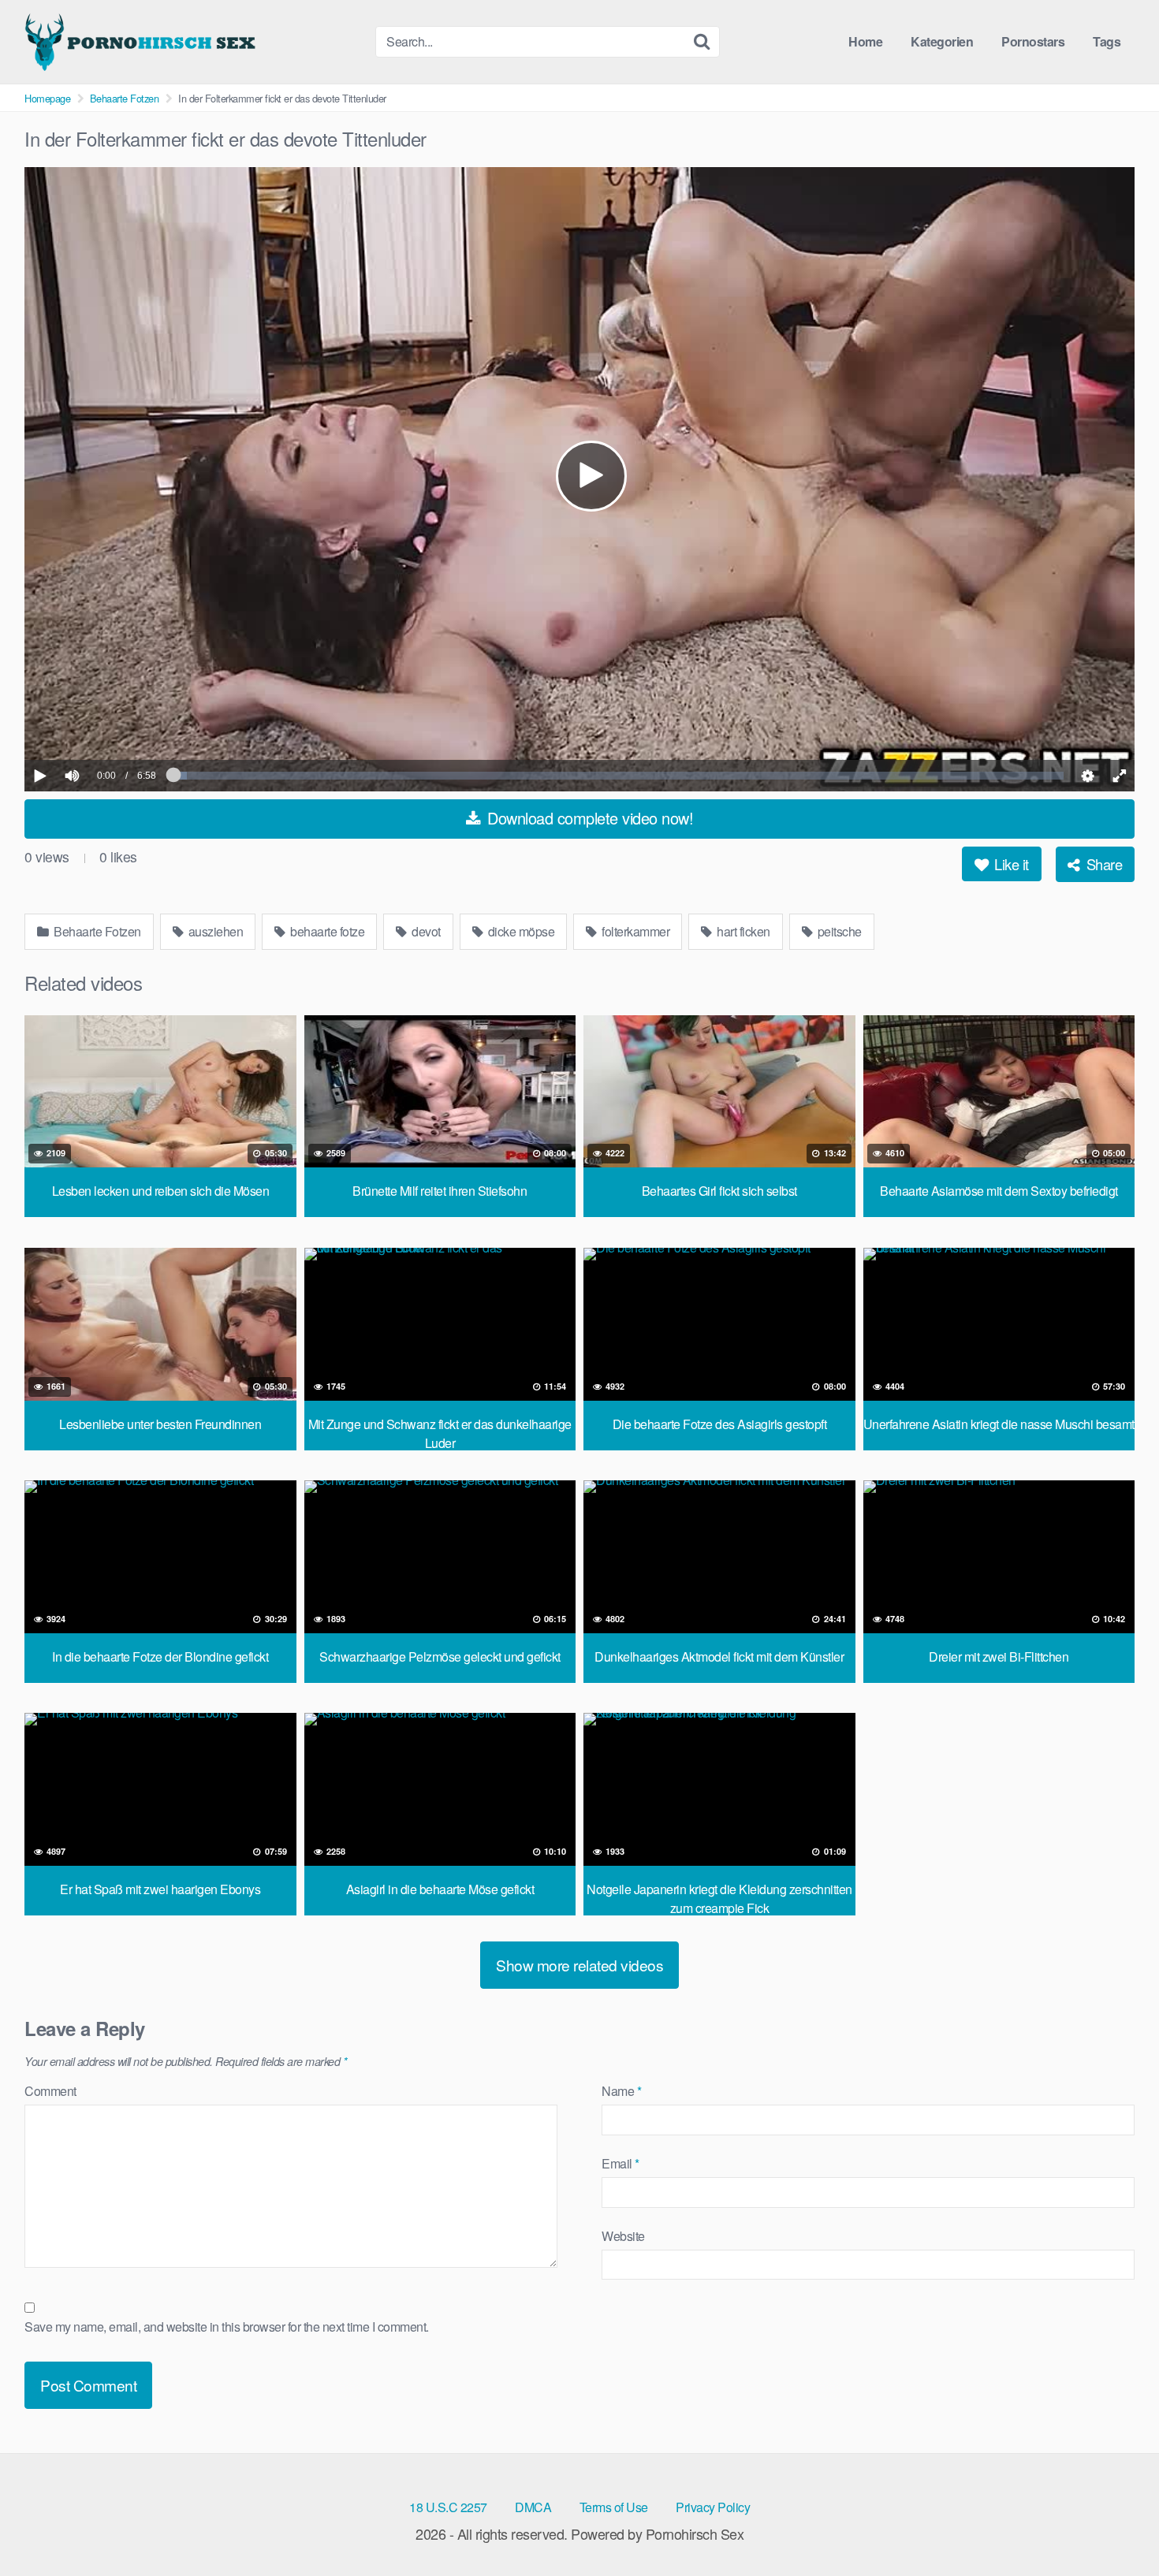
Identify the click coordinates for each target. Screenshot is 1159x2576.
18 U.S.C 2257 (448, 2507)
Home (865, 41)
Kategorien (942, 41)
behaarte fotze (326, 931)
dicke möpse (520, 931)
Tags (1107, 41)
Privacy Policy (713, 2507)
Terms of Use (614, 2507)
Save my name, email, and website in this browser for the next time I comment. (227, 2327)
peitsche (838, 931)
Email (620, 2163)
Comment (50, 2091)
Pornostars (1033, 41)
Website (623, 2236)
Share (1102, 864)
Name (621, 2091)
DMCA (533, 2507)
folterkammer (635, 931)
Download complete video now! (589, 818)
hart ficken (742, 931)
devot (425, 931)
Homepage (47, 98)
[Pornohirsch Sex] (143, 42)
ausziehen (214, 931)
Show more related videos (579, 1965)
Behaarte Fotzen (125, 98)
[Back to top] (1116, 2526)
